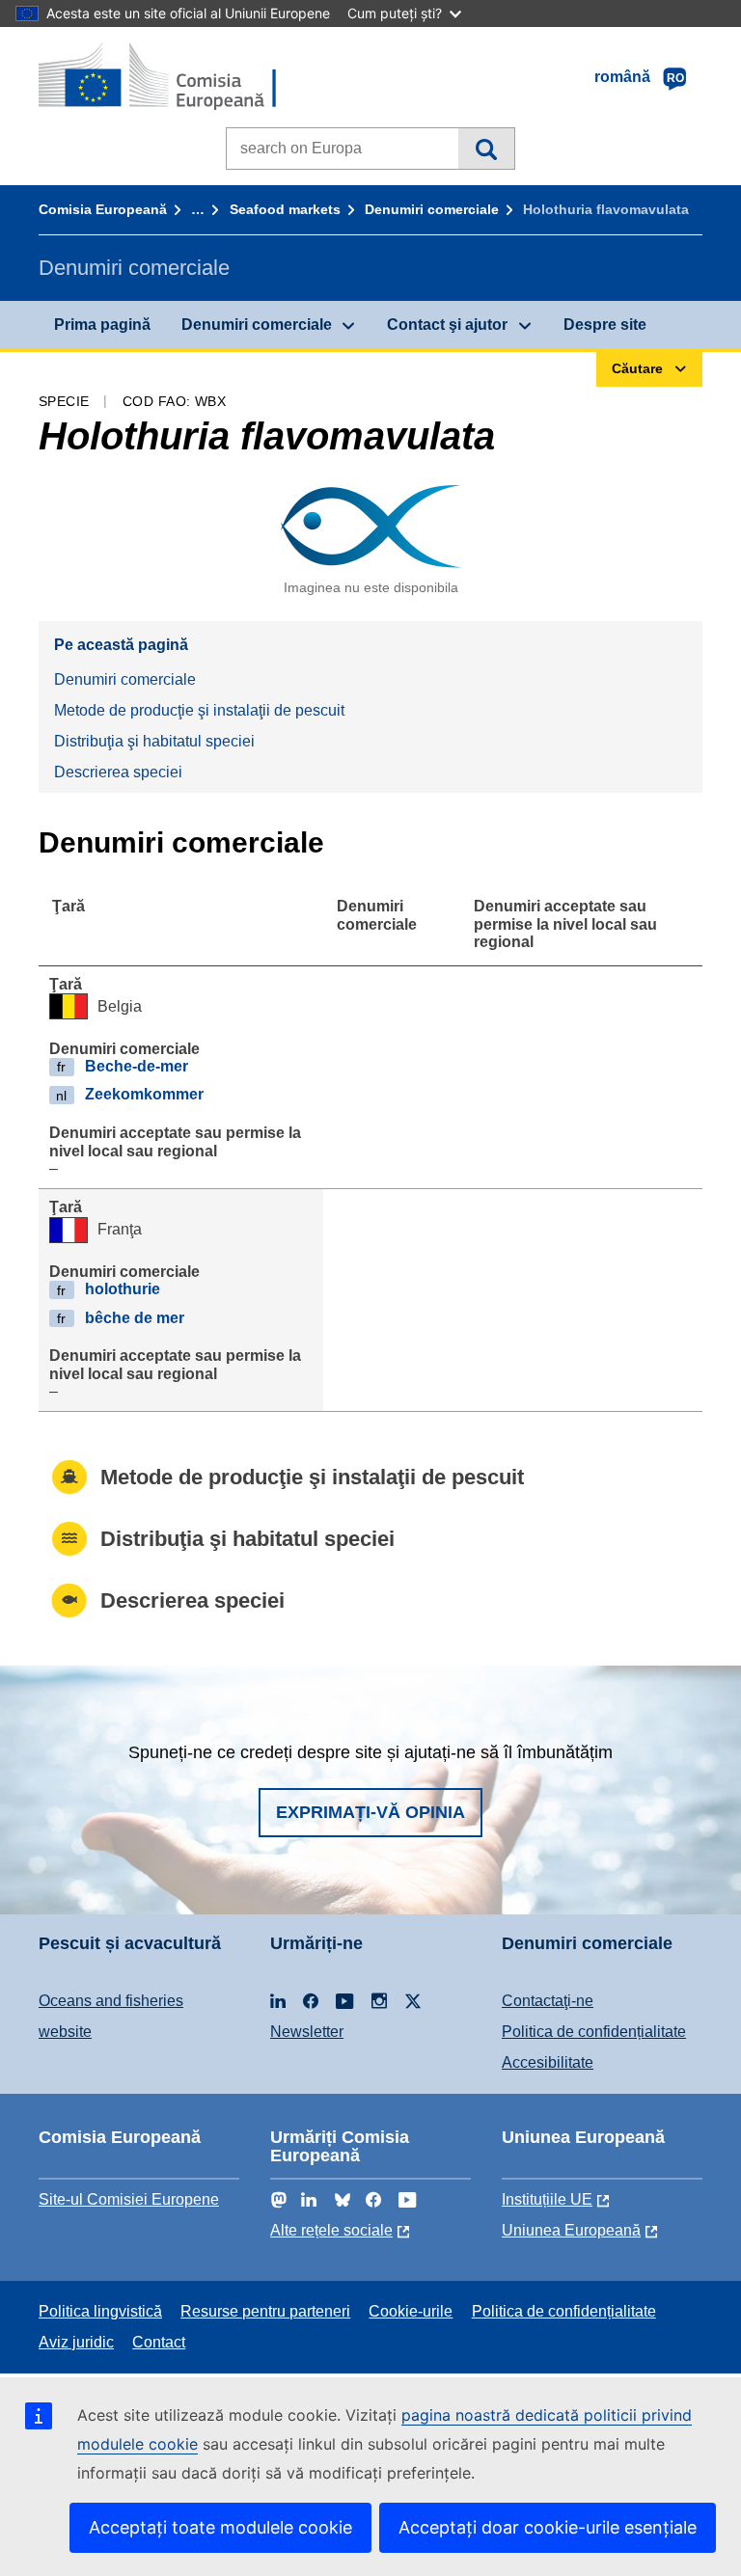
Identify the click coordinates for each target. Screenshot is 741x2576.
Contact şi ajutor (447, 325)
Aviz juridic (76, 2342)
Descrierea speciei (118, 772)
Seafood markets (285, 209)
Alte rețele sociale (331, 2230)
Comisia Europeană (103, 209)
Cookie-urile (411, 2311)
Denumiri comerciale (432, 209)
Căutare (486, 149)
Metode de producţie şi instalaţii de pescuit (199, 710)
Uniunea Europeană (571, 2230)
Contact (159, 2342)
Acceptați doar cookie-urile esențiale (548, 2527)
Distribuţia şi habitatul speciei (154, 741)
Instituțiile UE (547, 2199)
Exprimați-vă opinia (370, 1812)
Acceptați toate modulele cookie (220, 2527)
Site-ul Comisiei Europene (129, 2199)
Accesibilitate (548, 2062)
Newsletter (307, 2032)
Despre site (605, 325)
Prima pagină (102, 325)
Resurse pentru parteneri (265, 2311)
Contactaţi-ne (548, 2001)
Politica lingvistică (100, 2311)
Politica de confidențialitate (594, 2032)
